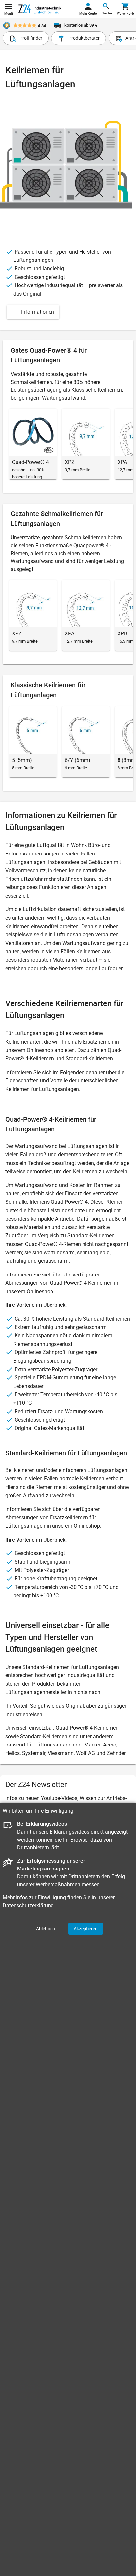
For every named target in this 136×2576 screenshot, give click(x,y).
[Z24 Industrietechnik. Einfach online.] (40, 9)
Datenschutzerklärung (28, 1906)
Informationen (37, 312)
